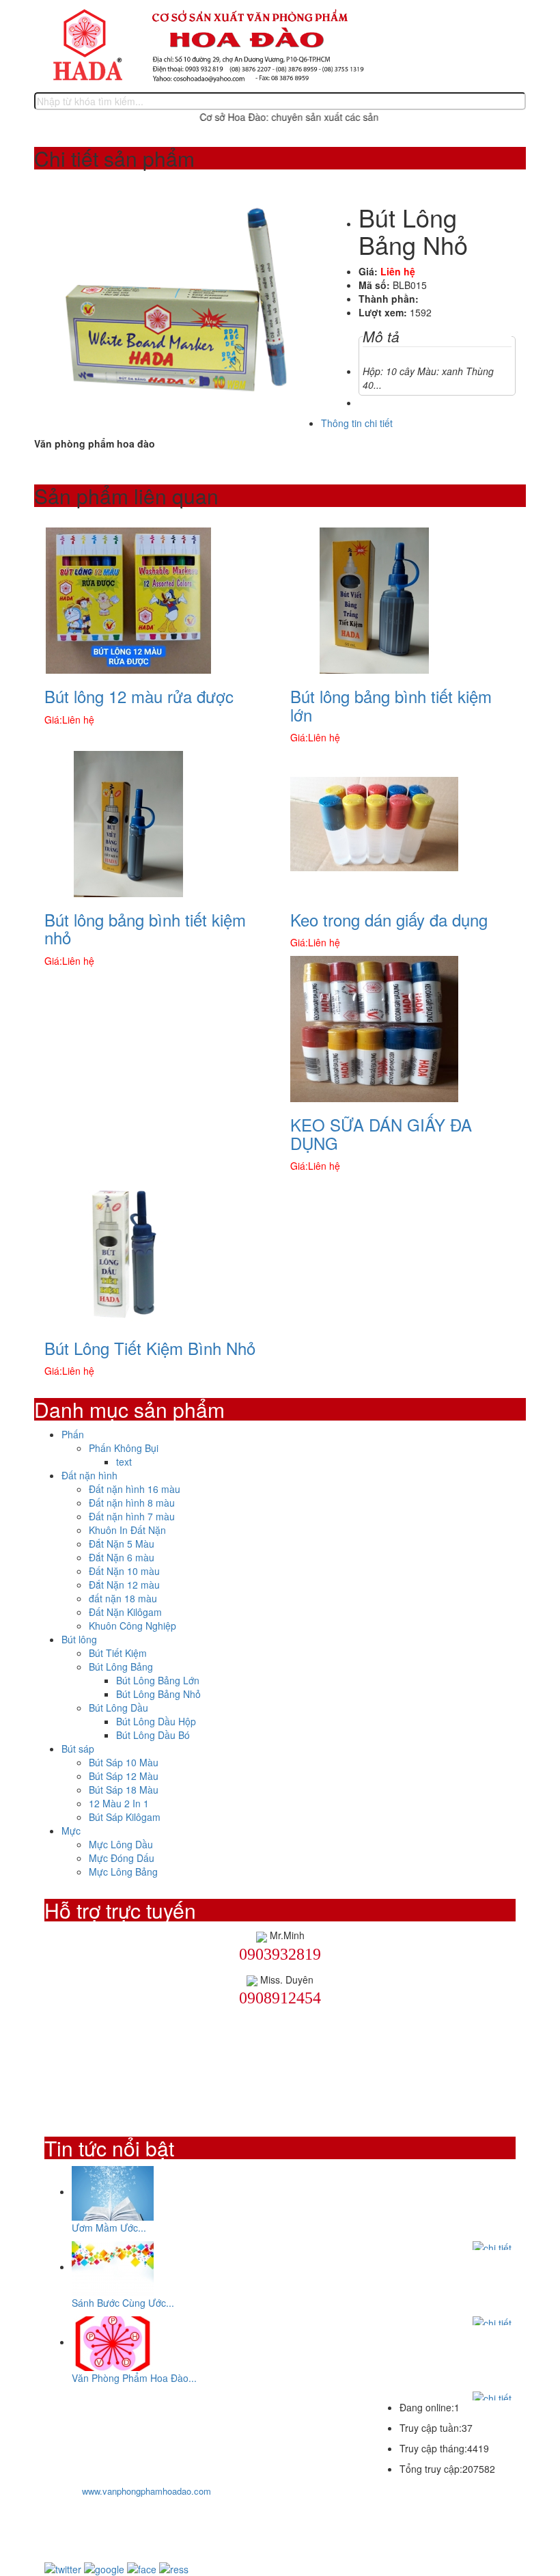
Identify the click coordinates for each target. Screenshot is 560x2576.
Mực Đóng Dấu (122, 1858)
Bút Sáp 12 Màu (124, 1776)
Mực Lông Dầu (121, 1844)
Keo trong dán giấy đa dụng (389, 919)
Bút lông (79, 1639)
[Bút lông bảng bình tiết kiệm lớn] (374, 599)
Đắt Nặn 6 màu (122, 1557)
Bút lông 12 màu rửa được (139, 696)
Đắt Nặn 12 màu (124, 1585)
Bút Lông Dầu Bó (153, 1735)
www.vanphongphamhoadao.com (146, 2491)
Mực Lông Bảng (123, 1872)
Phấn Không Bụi (124, 1448)
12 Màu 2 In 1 (119, 1803)
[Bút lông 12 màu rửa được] (128, 599)
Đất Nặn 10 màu (124, 1571)
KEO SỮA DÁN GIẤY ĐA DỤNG (381, 1133)
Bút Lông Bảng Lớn (158, 1680)
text (124, 1462)
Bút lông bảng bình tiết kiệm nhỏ (145, 928)
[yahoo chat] (262, 1935)
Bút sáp (78, 1749)
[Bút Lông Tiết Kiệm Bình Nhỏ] (128, 1251)
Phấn (73, 1434)
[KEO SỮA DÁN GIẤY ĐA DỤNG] (374, 1028)
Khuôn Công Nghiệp (132, 1626)
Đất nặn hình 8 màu (132, 1503)
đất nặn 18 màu (123, 1598)
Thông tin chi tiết (357, 423)
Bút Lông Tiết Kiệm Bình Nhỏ (150, 1348)
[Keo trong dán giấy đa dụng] (374, 823)
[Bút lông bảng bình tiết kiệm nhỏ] (128, 823)
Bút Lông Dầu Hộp (156, 1721)
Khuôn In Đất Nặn (127, 1530)
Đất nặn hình (89, 1475)
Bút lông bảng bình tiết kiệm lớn (391, 705)
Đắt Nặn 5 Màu (122, 1544)
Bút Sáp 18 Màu (124, 1790)
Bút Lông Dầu (118, 1708)
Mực (71, 1831)
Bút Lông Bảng (121, 1667)
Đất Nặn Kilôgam (125, 1612)
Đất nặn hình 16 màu (135, 1489)
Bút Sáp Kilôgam (125, 1817)
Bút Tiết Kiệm (118, 1653)
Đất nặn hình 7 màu (132, 1516)
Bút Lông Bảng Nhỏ (158, 1694)
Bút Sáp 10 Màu (124, 1762)
